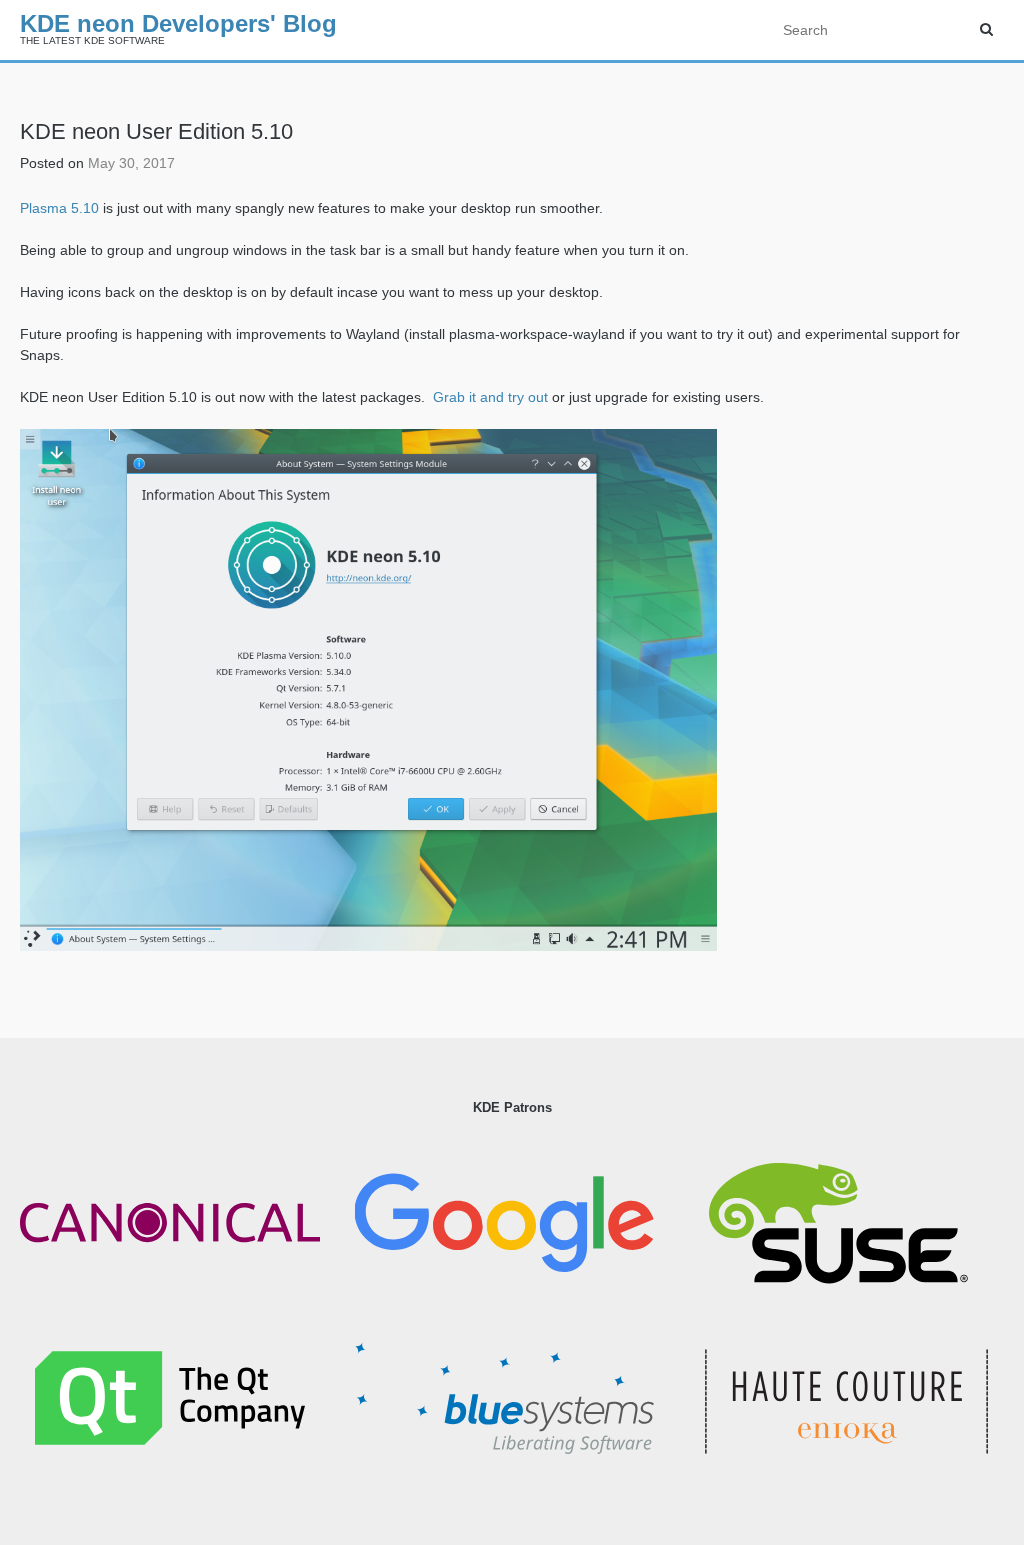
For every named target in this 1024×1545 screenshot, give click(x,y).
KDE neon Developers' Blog (178, 23)
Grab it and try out (488, 397)
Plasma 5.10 (59, 208)
